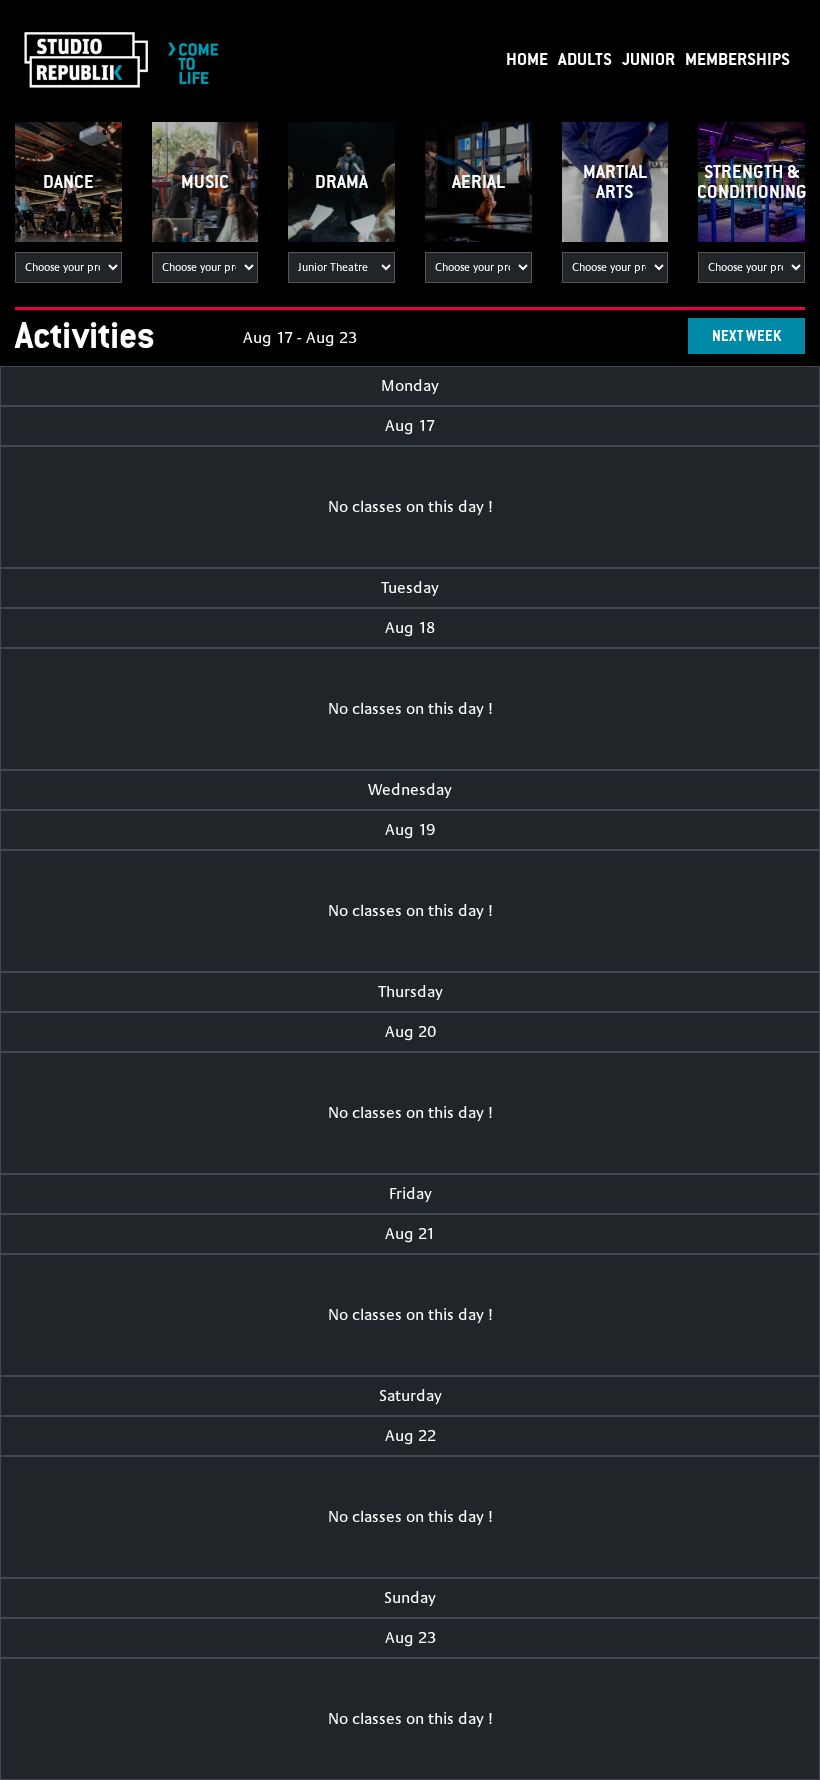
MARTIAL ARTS (615, 181)
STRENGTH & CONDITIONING (751, 181)
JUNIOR (648, 58)
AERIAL (478, 181)
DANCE (68, 181)
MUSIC (205, 181)
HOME (527, 58)
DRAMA (341, 181)
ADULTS (585, 58)
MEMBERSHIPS (737, 58)
